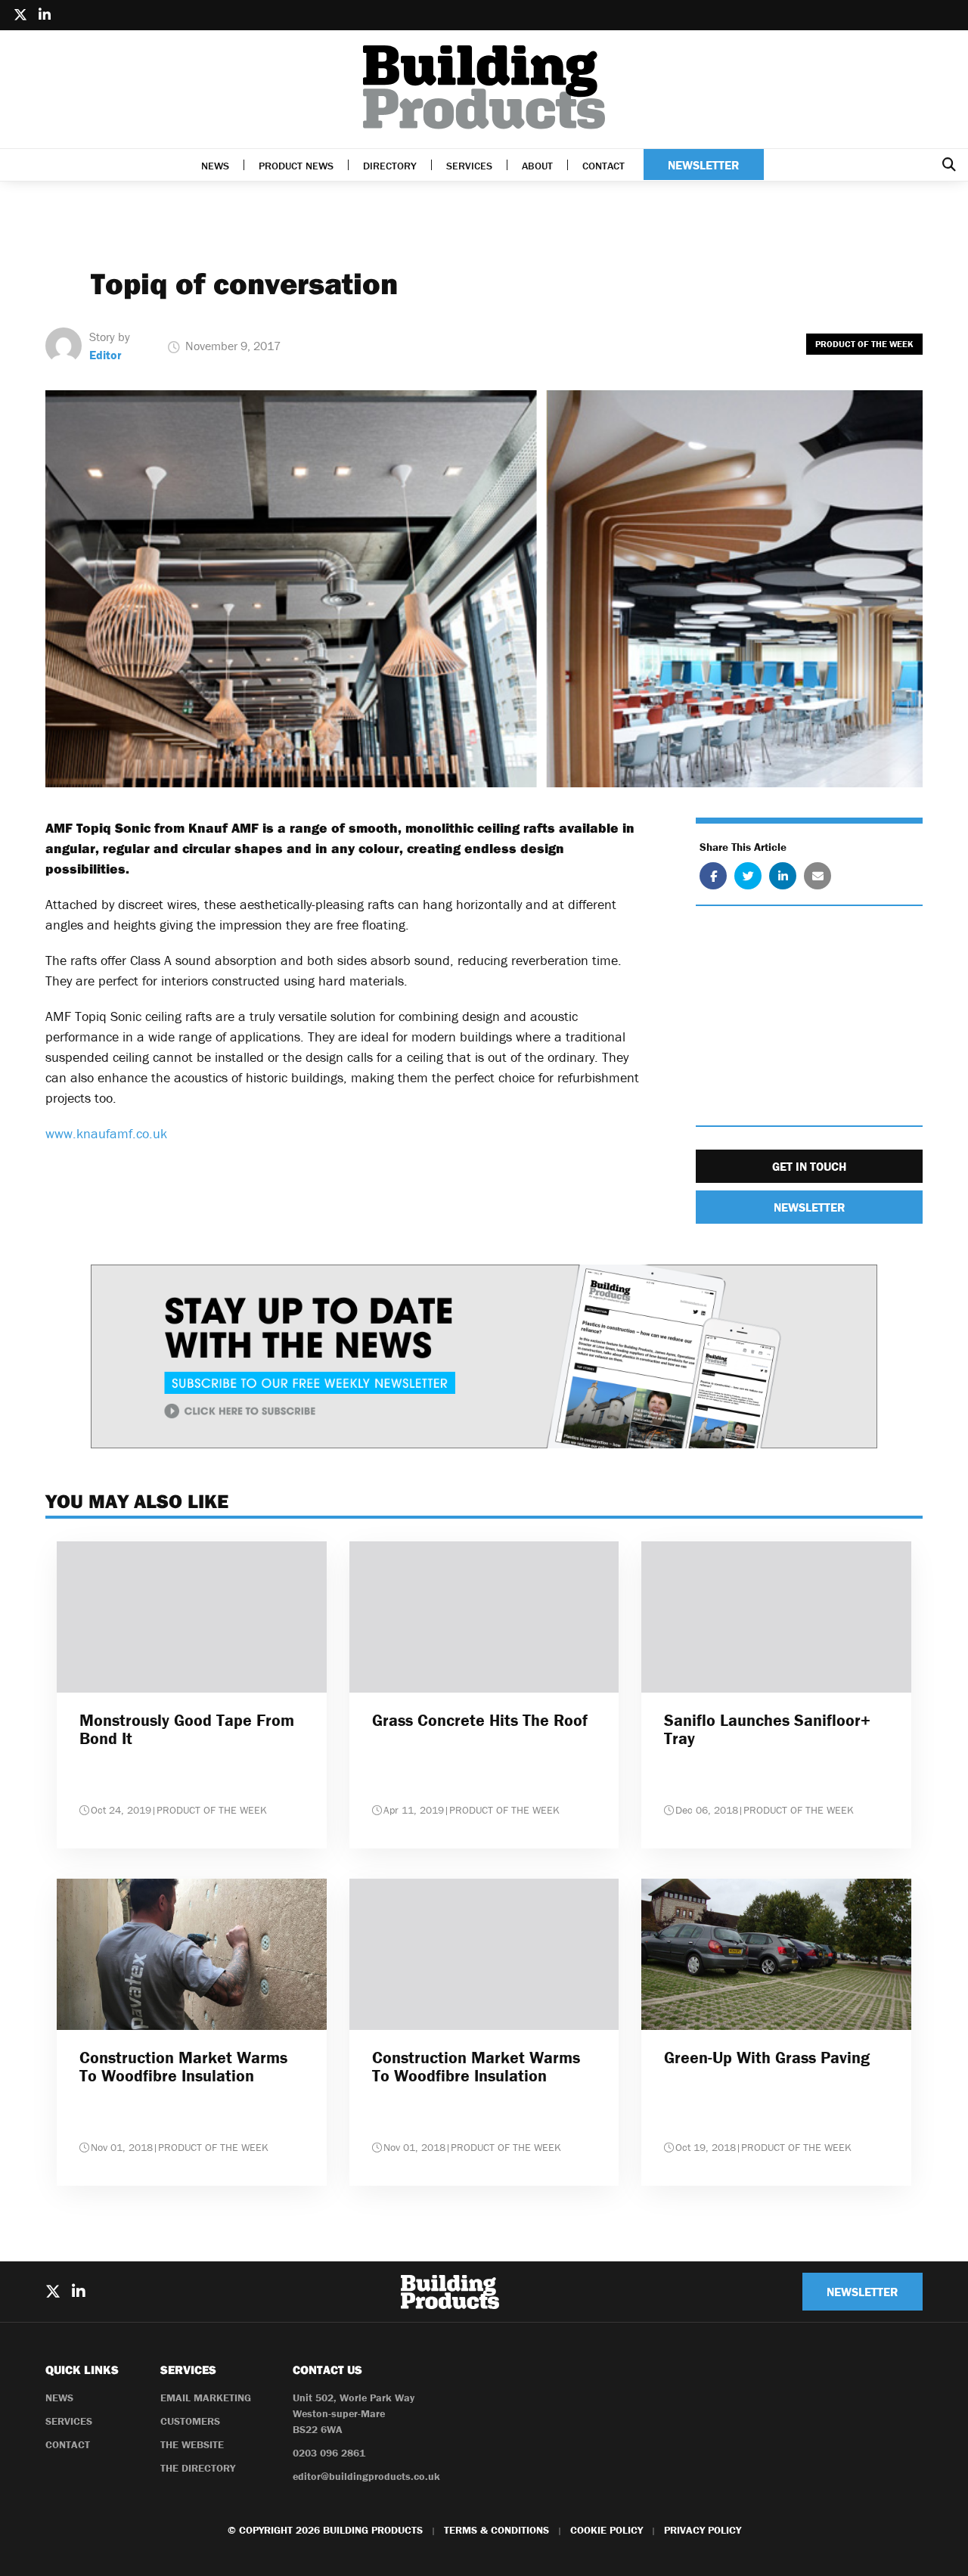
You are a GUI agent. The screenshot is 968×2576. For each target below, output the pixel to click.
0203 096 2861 (329, 2453)
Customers (190, 2421)
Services (469, 166)
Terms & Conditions (496, 2530)
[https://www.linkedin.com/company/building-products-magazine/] (45, 15)
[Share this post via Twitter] (748, 876)
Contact (603, 166)
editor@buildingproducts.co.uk (366, 2476)
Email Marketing (206, 2398)
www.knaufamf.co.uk (106, 1133)
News (215, 166)
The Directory (198, 2468)
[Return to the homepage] (484, 87)
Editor (105, 355)
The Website (192, 2444)
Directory (390, 166)
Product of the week (864, 344)
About (537, 166)
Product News (296, 166)
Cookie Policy (607, 2530)
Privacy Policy (703, 2530)
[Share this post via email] (818, 876)
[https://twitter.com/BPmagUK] (20, 15)
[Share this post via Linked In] (783, 876)
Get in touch (809, 1166)
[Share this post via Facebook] (713, 876)
